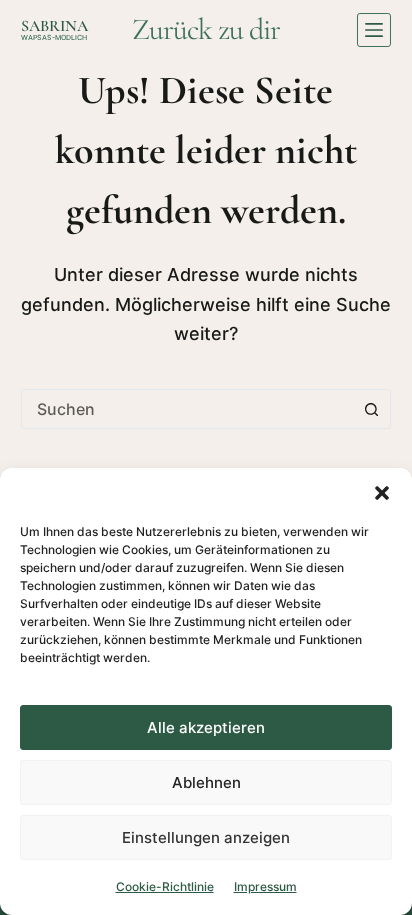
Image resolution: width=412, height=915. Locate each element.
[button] (382, 493)
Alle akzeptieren (206, 727)
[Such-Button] (371, 409)
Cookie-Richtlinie (165, 886)
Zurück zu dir (206, 29)
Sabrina (54, 26)
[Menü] (374, 30)
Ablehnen (206, 782)
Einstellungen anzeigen (206, 837)
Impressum (265, 886)
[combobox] (187, 409)
